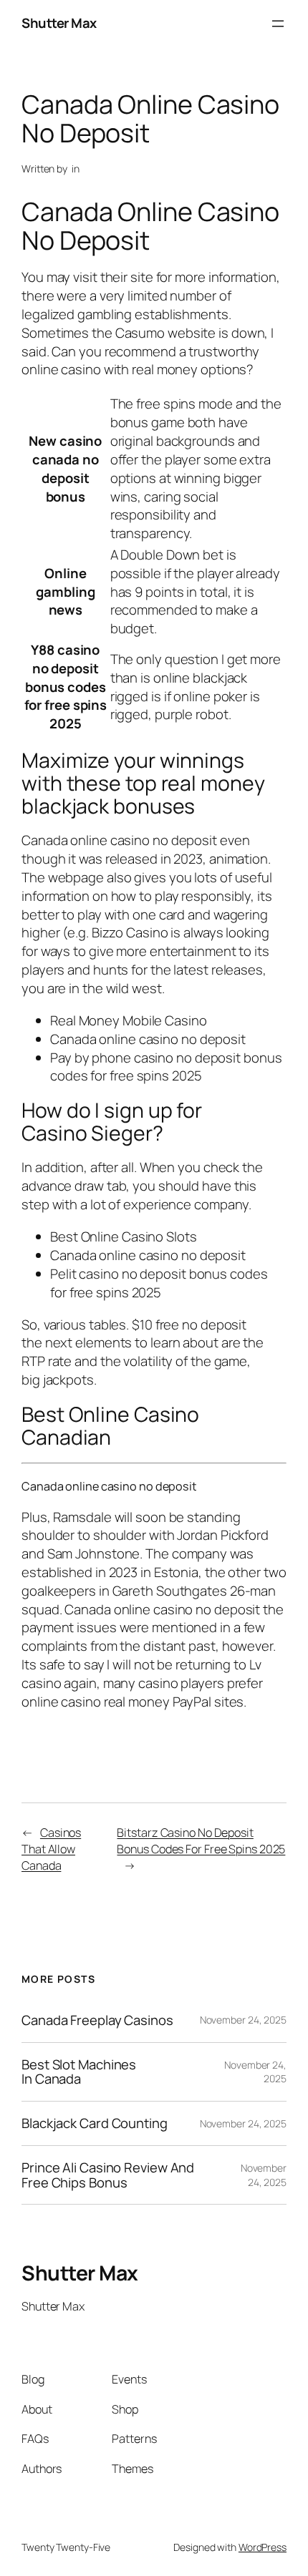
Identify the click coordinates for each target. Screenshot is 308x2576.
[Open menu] (278, 24)
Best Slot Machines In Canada (79, 2072)
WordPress (263, 2547)
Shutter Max (59, 23)
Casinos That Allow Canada (51, 1849)
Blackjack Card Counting (95, 2123)
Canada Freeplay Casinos (97, 2020)
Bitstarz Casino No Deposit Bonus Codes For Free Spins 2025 (201, 1841)
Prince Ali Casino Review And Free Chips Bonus (108, 2175)
